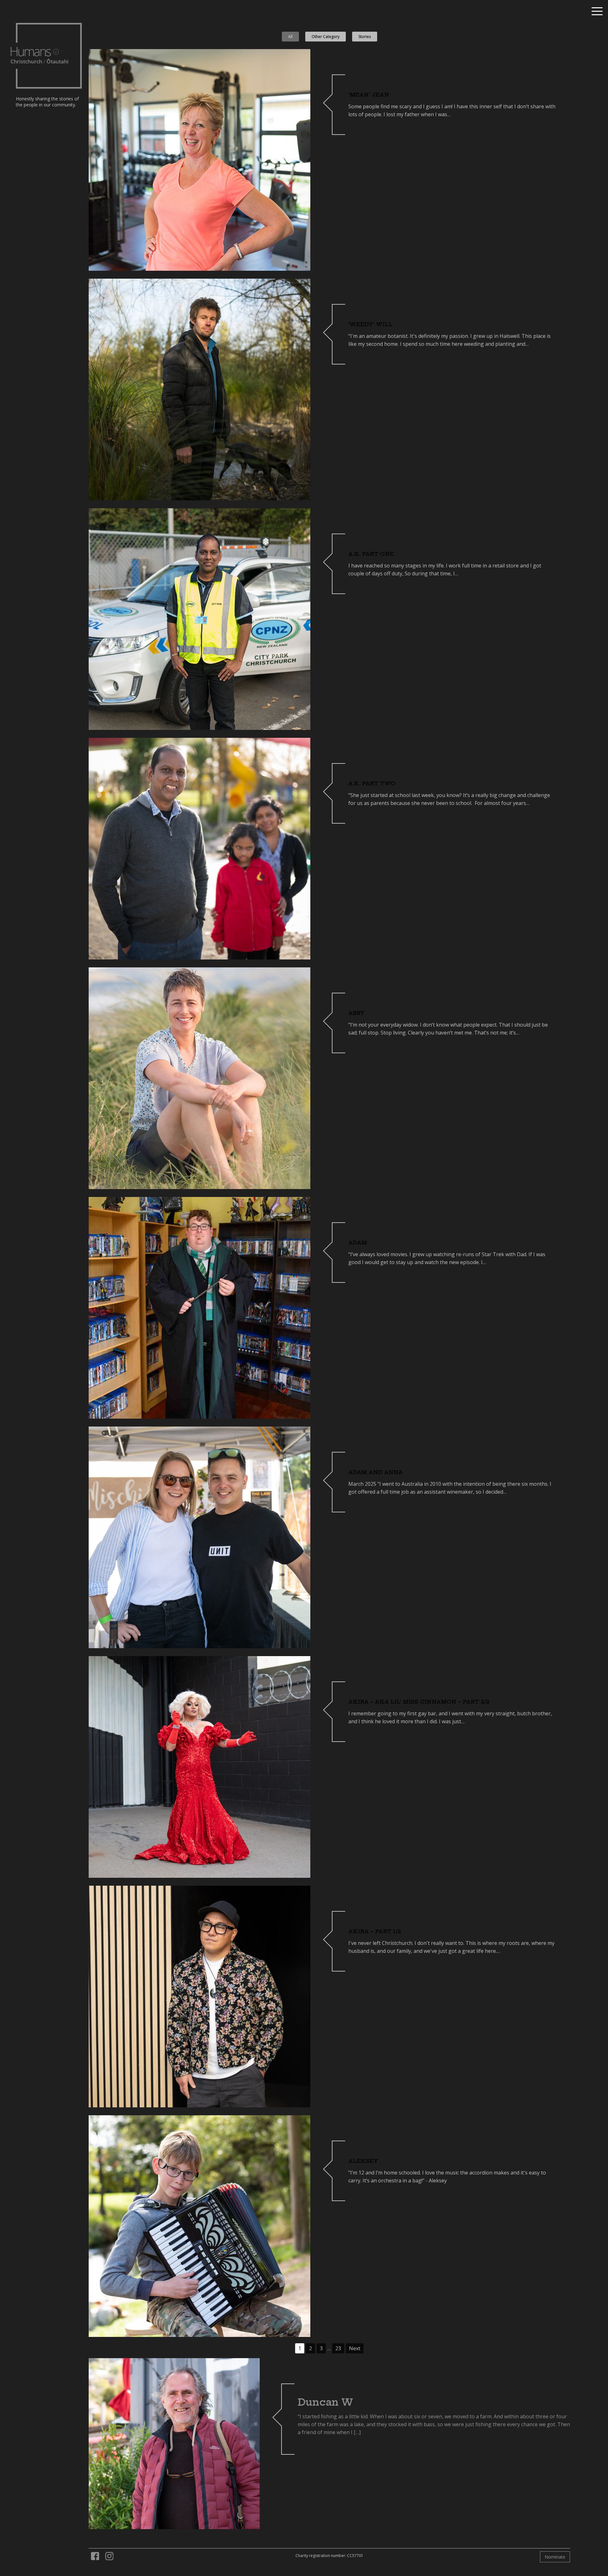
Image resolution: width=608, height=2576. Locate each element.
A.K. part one (371, 554)
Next (355, 2348)
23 (338, 2348)
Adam (358, 1243)
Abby (356, 1013)
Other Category (326, 37)
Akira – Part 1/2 (375, 1931)
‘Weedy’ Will (370, 324)
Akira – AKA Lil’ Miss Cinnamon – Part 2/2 (419, 1702)
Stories (365, 37)
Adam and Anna (376, 1472)
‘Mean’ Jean (369, 95)
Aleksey (363, 2161)
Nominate (555, 2557)
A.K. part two (372, 783)
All (290, 37)
